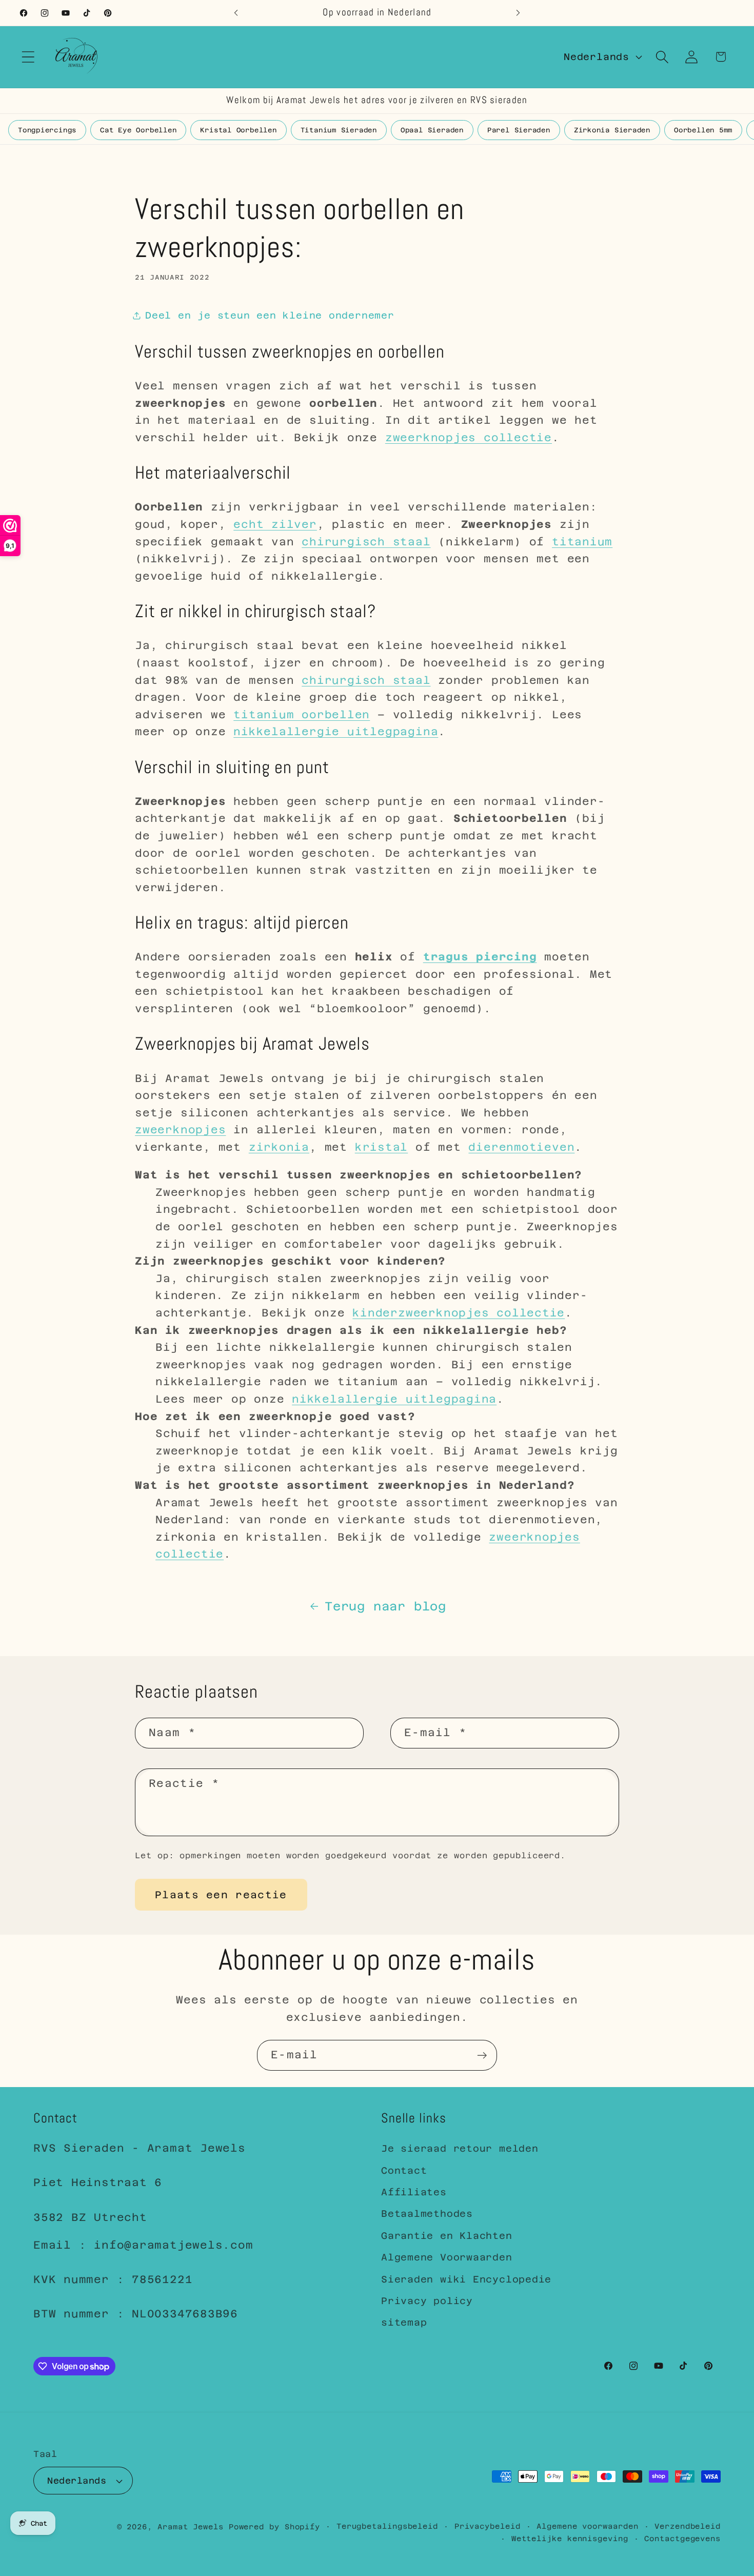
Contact (404, 2170)
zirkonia (279, 1147)
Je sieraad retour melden (460, 2148)
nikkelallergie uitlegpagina (336, 732)
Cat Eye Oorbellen (138, 130)
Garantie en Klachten (447, 2236)
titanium (582, 542)
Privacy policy (427, 2301)
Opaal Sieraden (432, 130)
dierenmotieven (521, 1147)
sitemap (404, 2322)
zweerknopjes (180, 1130)
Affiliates (414, 2192)
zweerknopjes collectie (469, 438)
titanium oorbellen (302, 715)
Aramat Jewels (193, 2527)
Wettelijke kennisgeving (570, 2539)
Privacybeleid (488, 2526)
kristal (381, 1147)
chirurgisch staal (366, 542)
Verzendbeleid (688, 2526)
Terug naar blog (385, 1606)
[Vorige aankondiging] (236, 13)
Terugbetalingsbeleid (387, 2526)
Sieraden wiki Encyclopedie (466, 2279)
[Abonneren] (482, 2056)
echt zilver (275, 524)
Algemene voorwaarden (587, 2526)
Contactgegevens (682, 2539)
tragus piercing (480, 957)
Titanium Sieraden (339, 130)
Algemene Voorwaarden (447, 2257)
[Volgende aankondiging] (518, 13)
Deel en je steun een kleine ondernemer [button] (270, 315)
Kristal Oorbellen (238, 130)
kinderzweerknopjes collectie (459, 1313)
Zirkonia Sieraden (612, 130)
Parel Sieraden (519, 130)
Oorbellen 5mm (703, 130)
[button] (28, 57)
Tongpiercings (47, 130)
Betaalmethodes (427, 2214)
